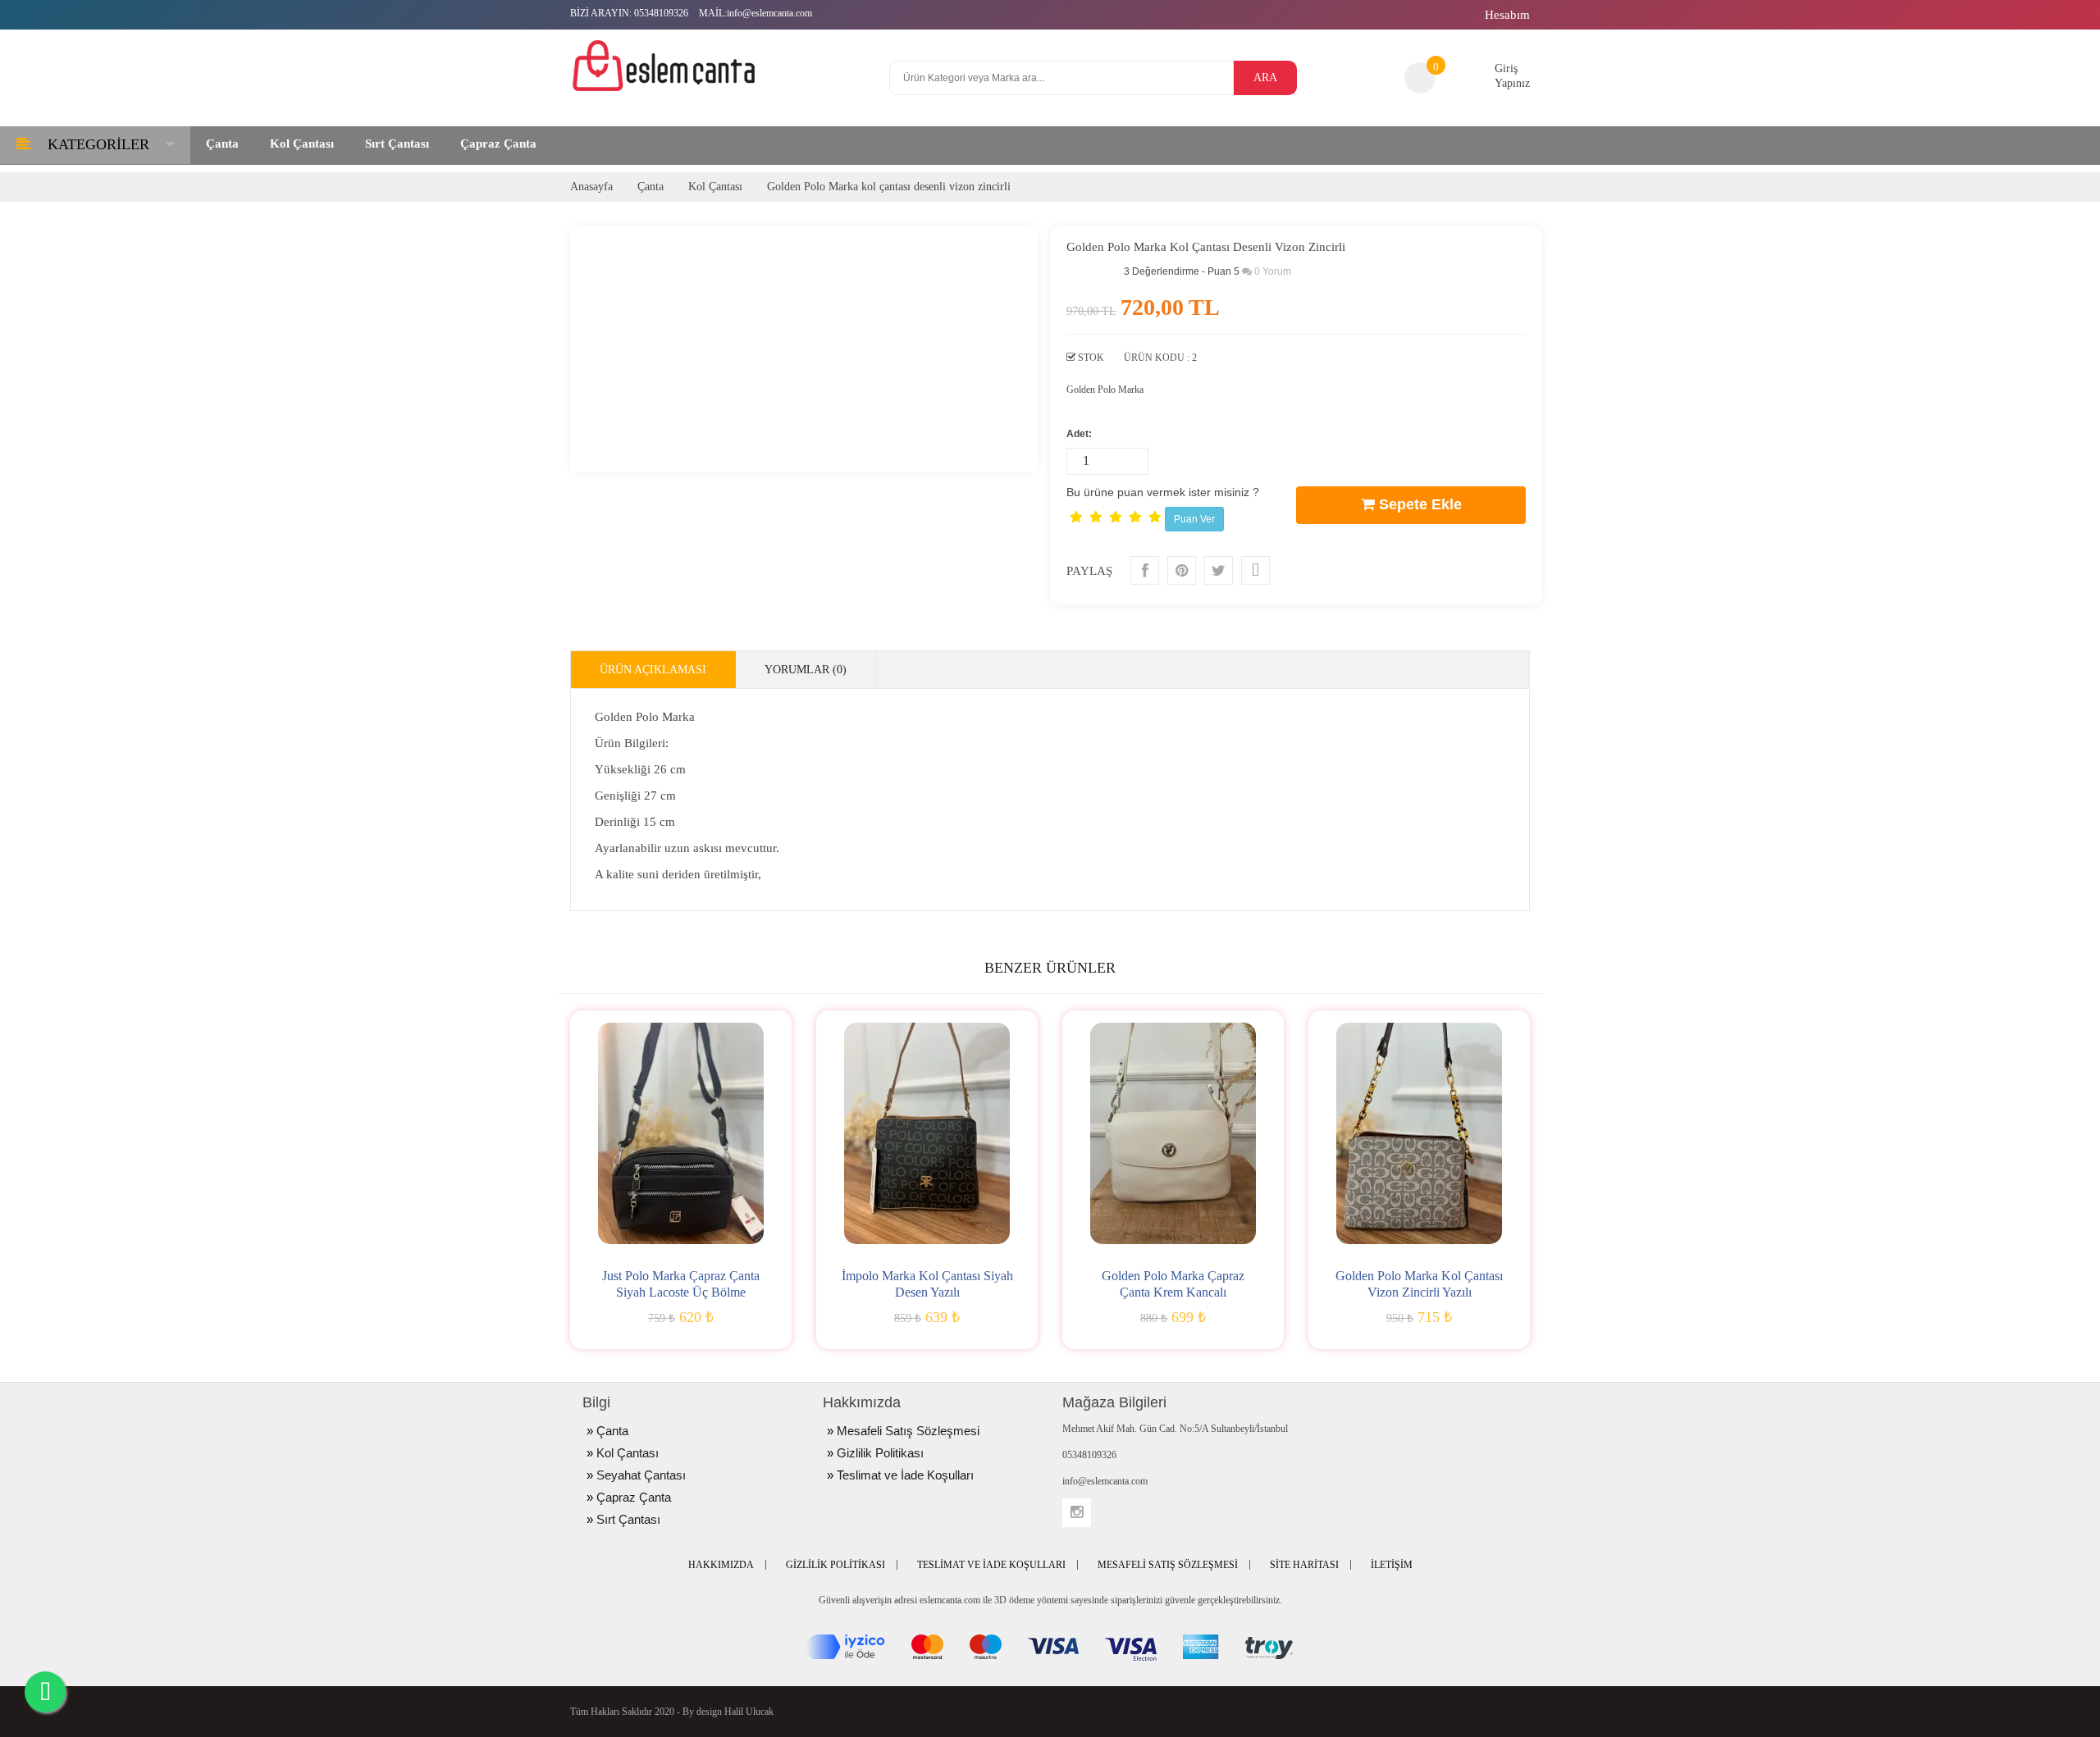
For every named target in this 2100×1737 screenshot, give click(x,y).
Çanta (651, 187)
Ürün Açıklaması (653, 670)
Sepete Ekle (1418, 504)
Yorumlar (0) (806, 670)
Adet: (1079, 434)
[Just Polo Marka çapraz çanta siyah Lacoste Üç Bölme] (681, 1133)
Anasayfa (591, 187)
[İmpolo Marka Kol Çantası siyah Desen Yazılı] (927, 1133)
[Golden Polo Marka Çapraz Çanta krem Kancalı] (1173, 1133)
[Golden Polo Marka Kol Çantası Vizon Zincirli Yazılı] (1419, 1133)
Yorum (1273, 271)
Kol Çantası (715, 187)
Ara (1265, 78)
